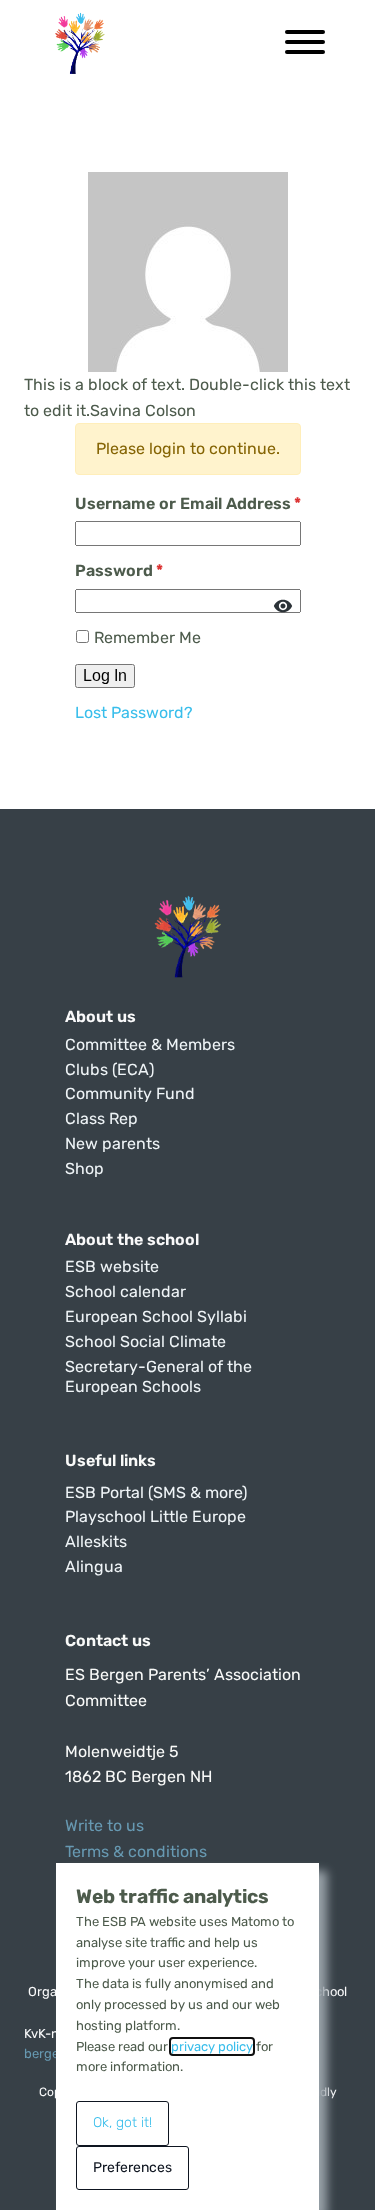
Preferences (132, 2167)
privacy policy (212, 2046)
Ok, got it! (122, 2122)
